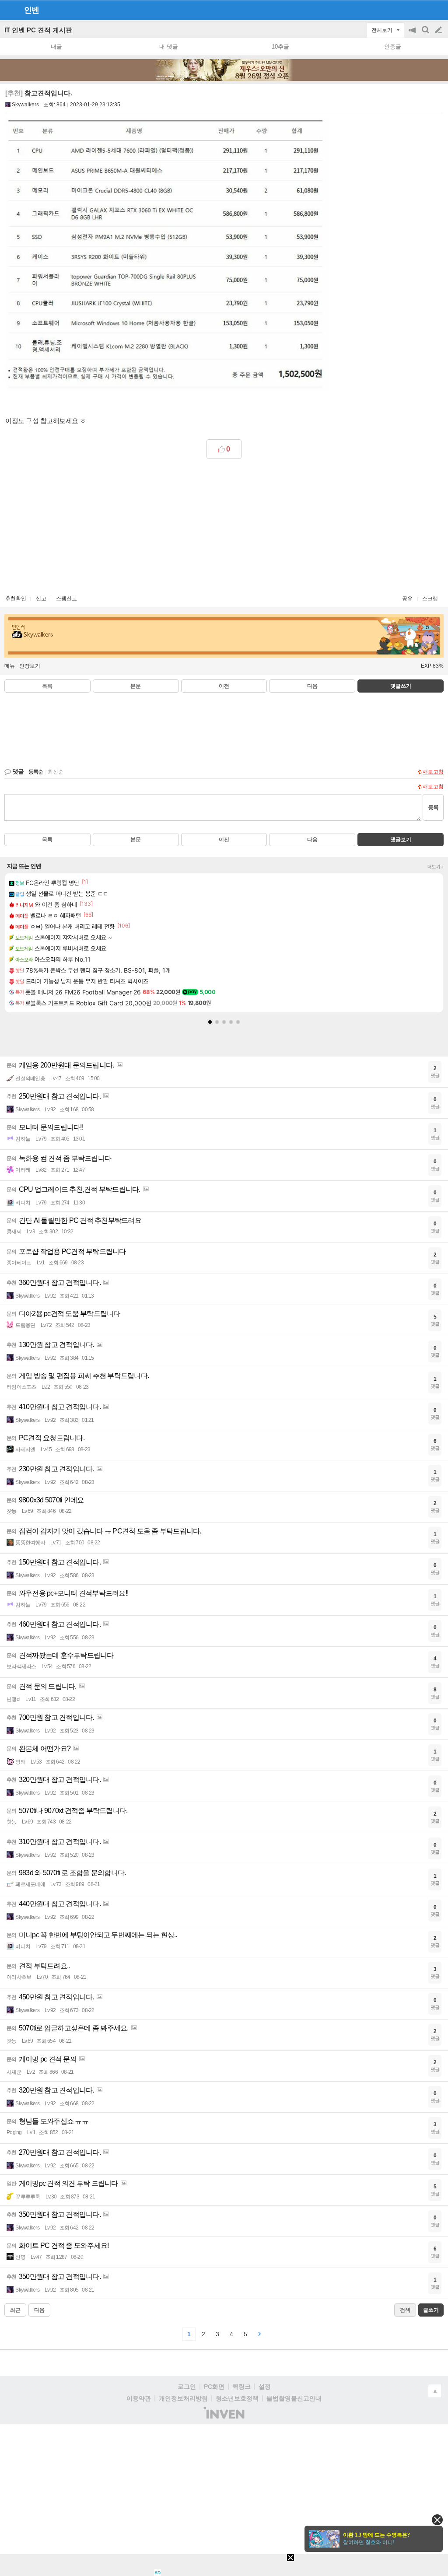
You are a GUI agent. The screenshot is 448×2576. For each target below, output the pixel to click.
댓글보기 (401, 840)
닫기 (437, 2520)
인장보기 (30, 666)
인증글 (393, 47)
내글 (56, 47)
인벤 (31, 10)
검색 (426, 34)
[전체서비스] (438, 10)
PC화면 (214, 2387)
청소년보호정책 (237, 2398)
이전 (224, 686)
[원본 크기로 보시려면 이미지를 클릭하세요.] (167, 256)
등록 (433, 807)
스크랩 (430, 598)
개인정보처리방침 (183, 2398)
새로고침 (433, 772)
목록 (47, 686)
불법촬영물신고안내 (294, 2398)
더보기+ (436, 867)
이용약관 (139, 2398)
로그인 (187, 2387)
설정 (265, 2387)
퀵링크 (241, 2387)
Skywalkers (25, 105)
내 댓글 (169, 47)
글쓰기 (439, 30)
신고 (41, 598)
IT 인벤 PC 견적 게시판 (38, 30)
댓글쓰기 (401, 686)
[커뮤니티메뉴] (9, 10)
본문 (136, 686)
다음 (312, 686)
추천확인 (16, 598)
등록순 (36, 772)
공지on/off (413, 34)
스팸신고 (66, 598)
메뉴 (10, 666)
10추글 (280, 47)
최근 (15, 2310)
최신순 (56, 772)
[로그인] (422, 10)
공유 (407, 598)
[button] (210, 1022)
